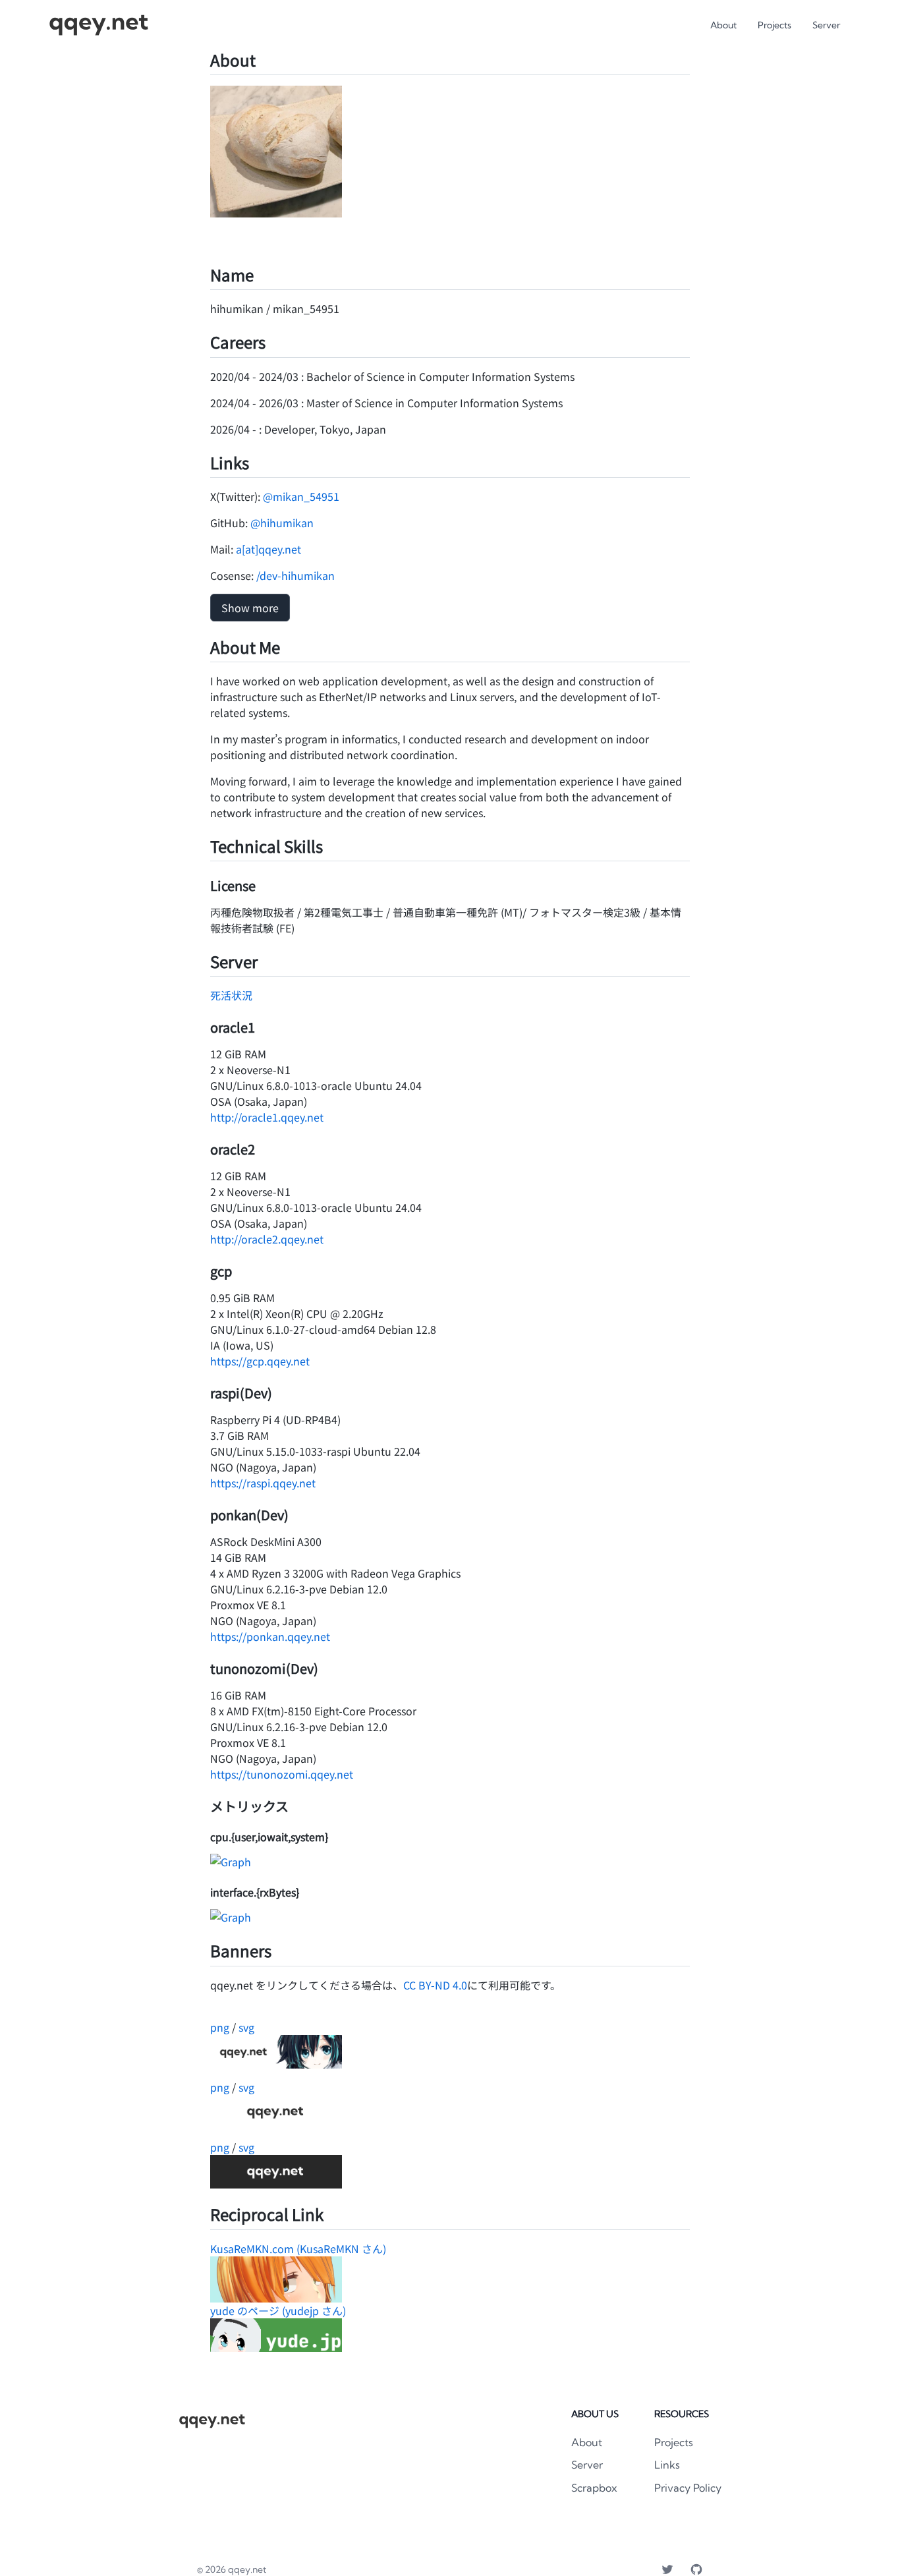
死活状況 (231, 995)
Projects (774, 25)
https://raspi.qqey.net (263, 1483)
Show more (250, 608)
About (723, 25)
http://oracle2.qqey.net (267, 1239)
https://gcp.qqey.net (260, 1361)
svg (246, 2027)
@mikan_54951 (301, 496)
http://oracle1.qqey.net (267, 1117)
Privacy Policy (688, 2488)
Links (667, 2465)
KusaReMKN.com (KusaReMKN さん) (298, 2248)
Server (826, 25)
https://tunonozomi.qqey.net (282, 1774)
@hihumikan (282, 523)
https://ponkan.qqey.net (270, 1636)
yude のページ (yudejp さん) (278, 2310)
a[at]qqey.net (268, 549)
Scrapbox (594, 2488)
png (220, 2027)
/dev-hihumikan (295, 575)
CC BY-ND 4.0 (435, 1985)
